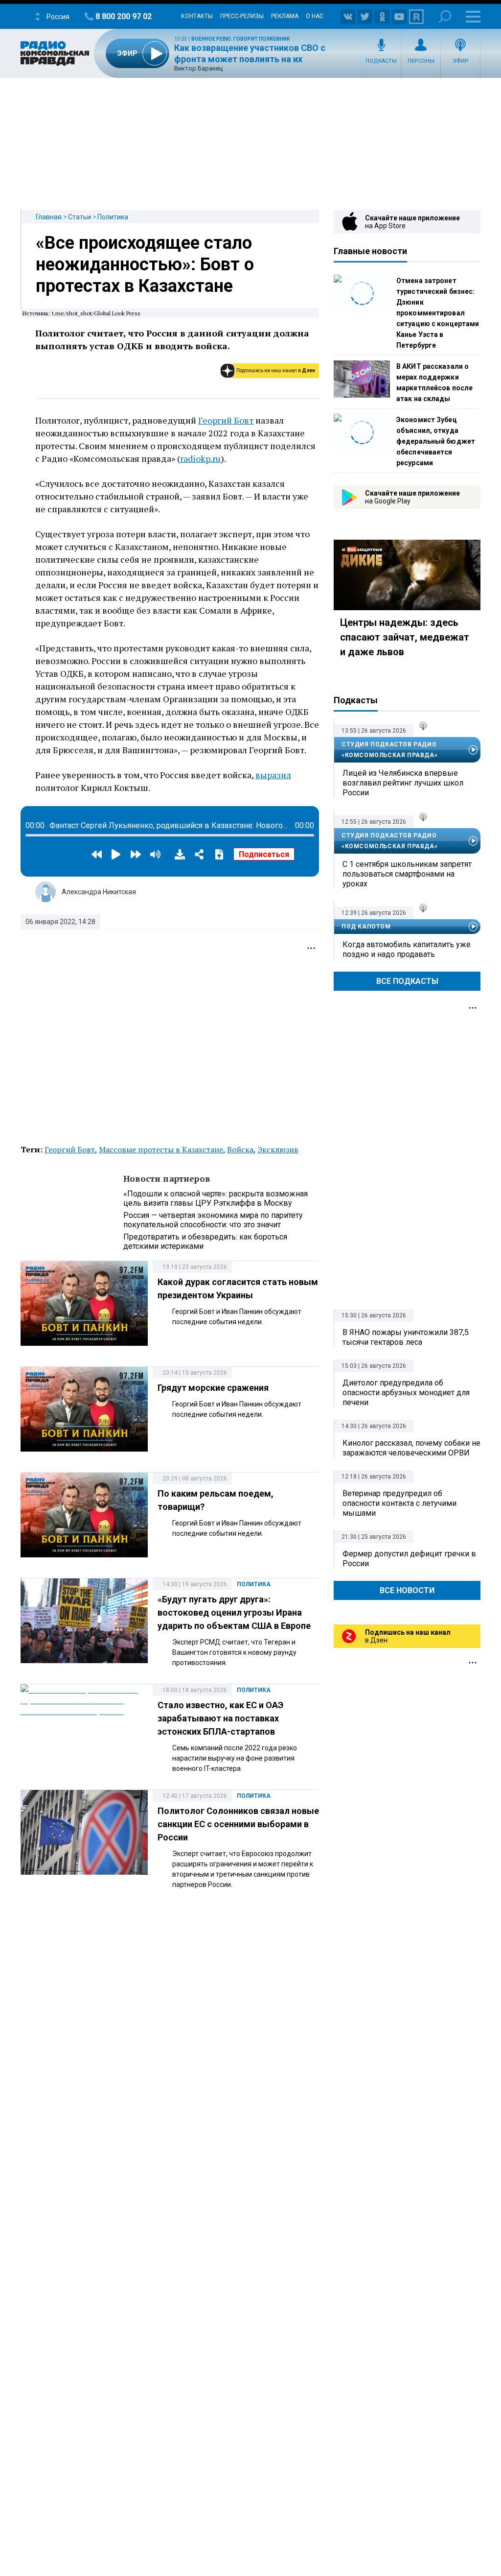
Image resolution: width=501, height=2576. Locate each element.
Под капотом (366, 927)
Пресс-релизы (242, 16)
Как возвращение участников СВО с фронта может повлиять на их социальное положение (250, 59)
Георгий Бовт (226, 420)
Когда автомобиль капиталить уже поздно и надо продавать (407, 949)
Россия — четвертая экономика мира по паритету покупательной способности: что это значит (213, 1220)
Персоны (421, 61)
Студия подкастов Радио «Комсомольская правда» (389, 750)
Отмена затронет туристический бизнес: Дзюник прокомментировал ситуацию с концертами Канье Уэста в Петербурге (438, 313)
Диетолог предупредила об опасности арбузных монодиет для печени (406, 1393)
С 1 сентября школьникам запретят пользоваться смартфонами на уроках (407, 874)
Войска (240, 1149)
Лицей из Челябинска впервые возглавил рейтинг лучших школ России (403, 783)
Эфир (461, 61)
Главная (49, 217)
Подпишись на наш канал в (276, 370)
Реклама (285, 16)
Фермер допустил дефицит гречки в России (409, 1559)
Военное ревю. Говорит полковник (240, 39)
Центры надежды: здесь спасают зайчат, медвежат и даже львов (405, 637)
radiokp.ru (200, 458)
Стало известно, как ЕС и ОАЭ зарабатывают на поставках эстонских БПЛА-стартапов (220, 1718)
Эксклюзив (278, 1149)
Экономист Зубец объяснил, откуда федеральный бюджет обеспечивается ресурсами (436, 441)
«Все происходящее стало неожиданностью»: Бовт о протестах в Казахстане (145, 264)
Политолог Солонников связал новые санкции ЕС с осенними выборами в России (238, 1824)
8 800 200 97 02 (124, 16)
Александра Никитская (99, 892)
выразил (273, 775)
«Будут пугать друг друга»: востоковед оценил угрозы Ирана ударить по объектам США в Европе (234, 1612)
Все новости (407, 1590)
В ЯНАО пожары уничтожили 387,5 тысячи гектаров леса (406, 1337)
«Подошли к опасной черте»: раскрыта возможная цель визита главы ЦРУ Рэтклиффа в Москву (216, 1198)
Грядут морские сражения (213, 1388)
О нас (315, 16)
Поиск (445, 16)
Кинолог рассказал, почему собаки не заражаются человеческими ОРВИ (411, 1448)
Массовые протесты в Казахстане (161, 1149)
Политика (113, 217)
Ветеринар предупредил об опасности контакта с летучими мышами (399, 1503)
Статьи (80, 217)
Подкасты (381, 61)
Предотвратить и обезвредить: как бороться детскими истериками (205, 1241)
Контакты (197, 16)
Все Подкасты (407, 981)
